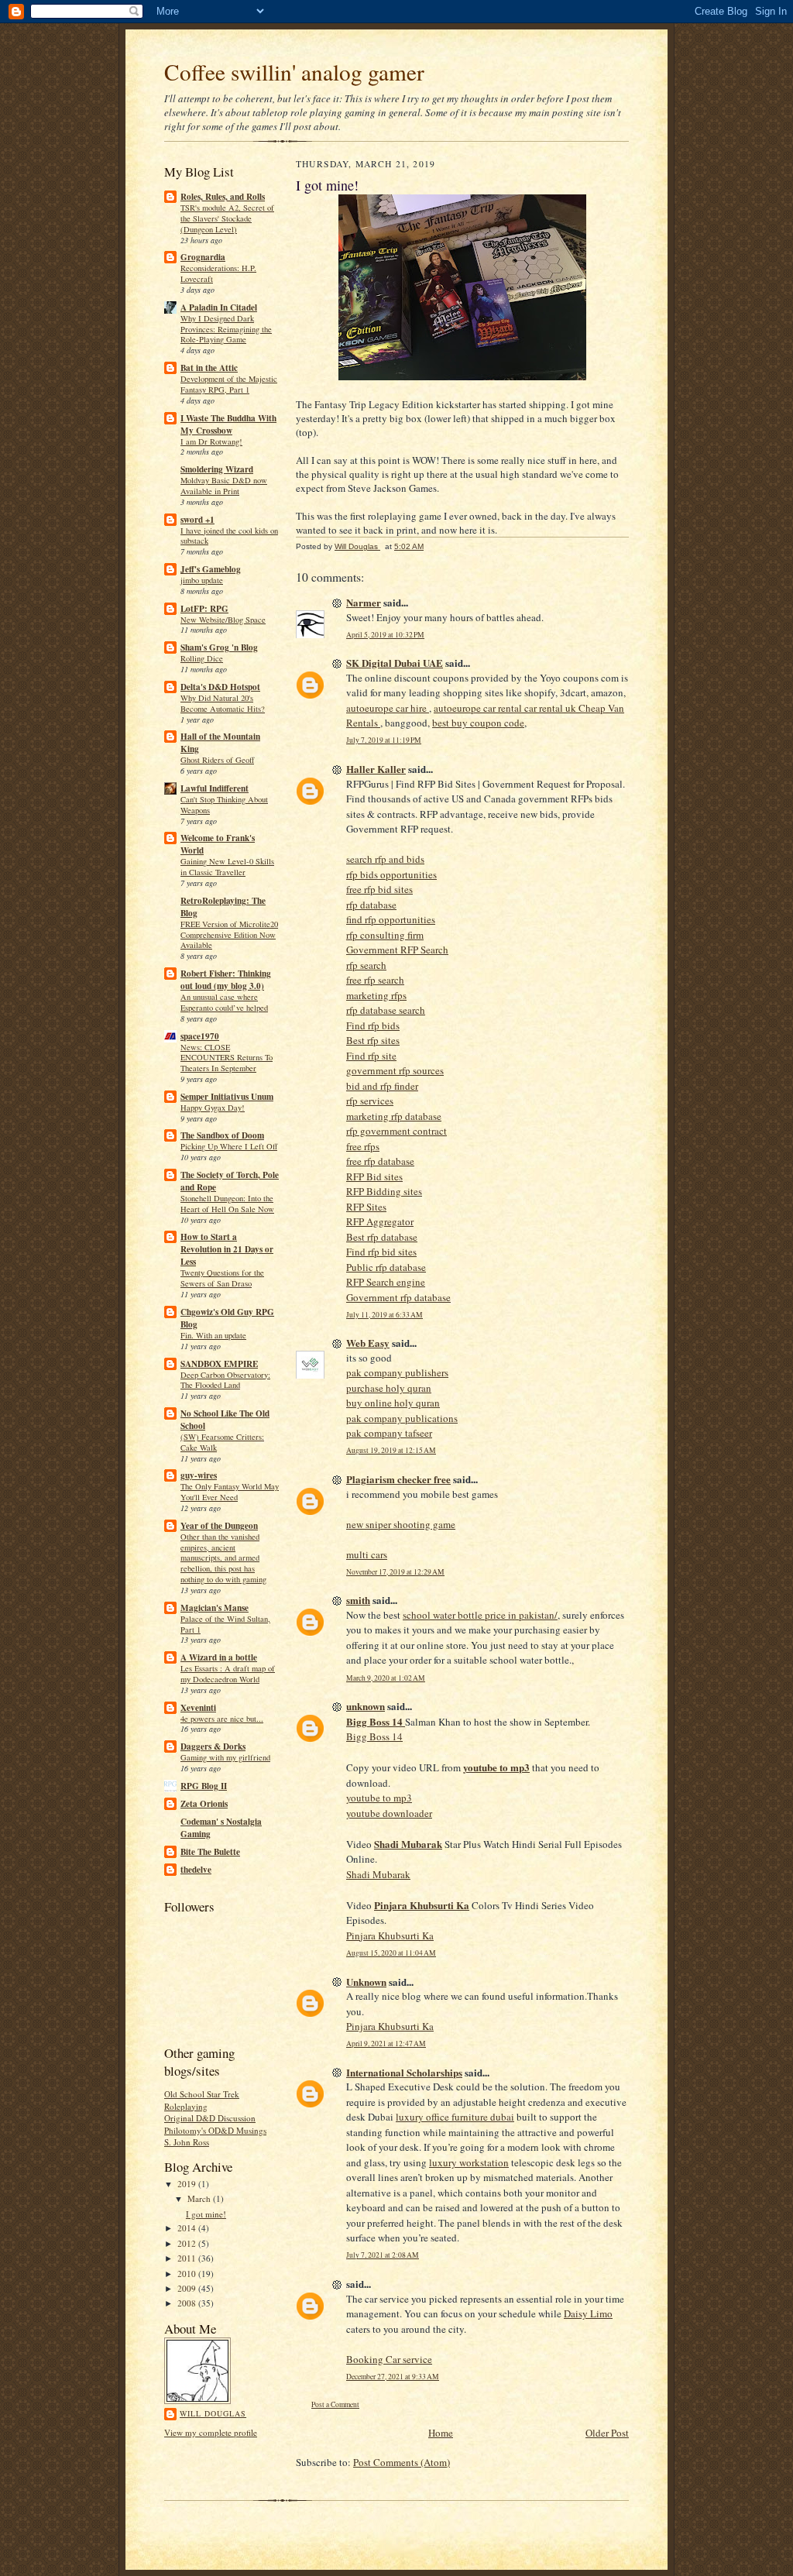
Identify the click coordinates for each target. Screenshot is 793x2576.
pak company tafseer (389, 1433)
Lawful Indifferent (215, 788)
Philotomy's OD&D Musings (215, 2130)
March (200, 2198)
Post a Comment (335, 2404)
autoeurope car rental (479, 708)
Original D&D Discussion (210, 2118)
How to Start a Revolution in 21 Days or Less (227, 1249)
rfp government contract (396, 1131)
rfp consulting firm (385, 935)
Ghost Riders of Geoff (217, 760)
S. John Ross (187, 2142)
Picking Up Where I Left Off (229, 1146)
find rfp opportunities (391, 919)
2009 (188, 2288)
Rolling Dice (202, 658)
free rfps (363, 1146)
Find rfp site (371, 1056)
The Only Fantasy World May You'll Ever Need (230, 1492)
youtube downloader (389, 1813)
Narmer (364, 602)
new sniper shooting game (401, 1524)
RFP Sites (366, 1207)
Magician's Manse (215, 1608)
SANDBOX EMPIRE (219, 1364)
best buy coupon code (478, 723)
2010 (188, 2274)
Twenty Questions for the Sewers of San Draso (222, 1278)
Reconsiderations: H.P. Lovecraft (218, 273)
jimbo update (202, 580)
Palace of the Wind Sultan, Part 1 (225, 1624)
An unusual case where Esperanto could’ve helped (224, 1002)
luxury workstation (469, 2162)
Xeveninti (198, 1708)
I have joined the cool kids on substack (229, 536)
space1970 (200, 1036)
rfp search (366, 965)
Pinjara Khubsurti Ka (390, 1935)
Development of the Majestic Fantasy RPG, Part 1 (229, 384)
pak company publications (402, 1418)
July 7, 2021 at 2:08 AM (383, 2255)
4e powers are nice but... (222, 1719)
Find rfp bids (373, 1025)
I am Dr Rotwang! (211, 441)
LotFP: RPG (204, 609)
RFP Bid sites (374, 1176)
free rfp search (375, 980)
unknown (366, 1706)
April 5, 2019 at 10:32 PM (385, 635)
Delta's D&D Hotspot (220, 687)
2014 (188, 2228)
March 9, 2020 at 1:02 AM (386, 1678)
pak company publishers (397, 1372)
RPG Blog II (204, 1786)
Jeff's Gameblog (211, 569)
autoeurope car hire (388, 708)
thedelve (196, 1870)
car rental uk (551, 708)
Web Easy (368, 1343)
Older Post (607, 2433)
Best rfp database (382, 1237)
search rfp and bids (385, 859)
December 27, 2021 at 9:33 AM (393, 2377)
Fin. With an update (213, 1335)
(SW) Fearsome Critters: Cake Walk (222, 1442)
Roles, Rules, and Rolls (223, 197)
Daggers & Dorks (213, 1747)
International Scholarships (404, 2072)
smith (358, 1600)
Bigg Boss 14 (374, 1736)
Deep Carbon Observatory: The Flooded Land (225, 1380)
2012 (188, 2243)
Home (441, 2433)
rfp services (370, 1101)
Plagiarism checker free (398, 1479)
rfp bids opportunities (391, 874)
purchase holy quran (389, 1388)
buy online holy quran (393, 1403)
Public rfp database (386, 1267)
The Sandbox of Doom (222, 1135)
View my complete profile (211, 2432)
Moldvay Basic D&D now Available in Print (224, 486)
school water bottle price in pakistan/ (480, 1615)
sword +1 (197, 520)
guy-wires (199, 1475)
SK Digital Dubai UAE (395, 663)
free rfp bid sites (379, 889)
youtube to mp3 (379, 1798)
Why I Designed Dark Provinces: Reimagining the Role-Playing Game (226, 329)
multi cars (367, 1554)
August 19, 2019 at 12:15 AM (391, 1450)
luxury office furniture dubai (455, 2117)
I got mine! (206, 2214)
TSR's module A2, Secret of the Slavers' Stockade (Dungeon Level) (227, 218)
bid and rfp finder (382, 1086)
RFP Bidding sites (384, 1191)
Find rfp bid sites (381, 1252)
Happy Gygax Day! (213, 1108)
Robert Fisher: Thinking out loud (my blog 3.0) (226, 980)
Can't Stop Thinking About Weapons (224, 805)
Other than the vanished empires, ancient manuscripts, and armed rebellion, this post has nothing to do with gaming (223, 1558)
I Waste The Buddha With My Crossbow (228, 424)
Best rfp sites (373, 1040)
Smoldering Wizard (217, 469)
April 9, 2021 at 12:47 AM (386, 2044)
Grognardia (203, 257)
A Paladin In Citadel (219, 307)
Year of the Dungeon (219, 1526)
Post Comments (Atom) (402, 2462)
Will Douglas (213, 2413)
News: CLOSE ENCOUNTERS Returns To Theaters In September (227, 1058)
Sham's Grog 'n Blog (219, 647)
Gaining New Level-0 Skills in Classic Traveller (227, 867)
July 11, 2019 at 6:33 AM (384, 1315)
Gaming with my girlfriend (225, 1757)
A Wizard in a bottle (219, 1657)
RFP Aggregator (380, 1221)
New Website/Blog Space (223, 620)
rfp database (371, 905)
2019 (188, 2184)
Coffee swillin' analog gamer (294, 72)
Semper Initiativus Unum (227, 1097)
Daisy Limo (588, 2313)
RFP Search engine (386, 1282)
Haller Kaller (376, 769)
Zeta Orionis (204, 1804)
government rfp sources (395, 1070)
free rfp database (380, 1161)
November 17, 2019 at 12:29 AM (395, 1572)
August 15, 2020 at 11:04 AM (391, 1953)
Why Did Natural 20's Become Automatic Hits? (223, 703)
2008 (188, 2303)
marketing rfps (376, 995)
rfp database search (386, 1010)
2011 (188, 2258)
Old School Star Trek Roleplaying (202, 2100)
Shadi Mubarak (378, 1874)
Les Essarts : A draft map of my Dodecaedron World (228, 1674)
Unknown (366, 1982)
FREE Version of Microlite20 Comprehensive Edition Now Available (229, 935)
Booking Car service (389, 2359)
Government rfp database (398, 1297)
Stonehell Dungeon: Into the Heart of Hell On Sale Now (227, 1204)
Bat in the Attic (209, 368)
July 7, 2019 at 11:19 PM (384, 740)
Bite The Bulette (210, 1852)
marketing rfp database (394, 1116)
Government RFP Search (397, 950)
